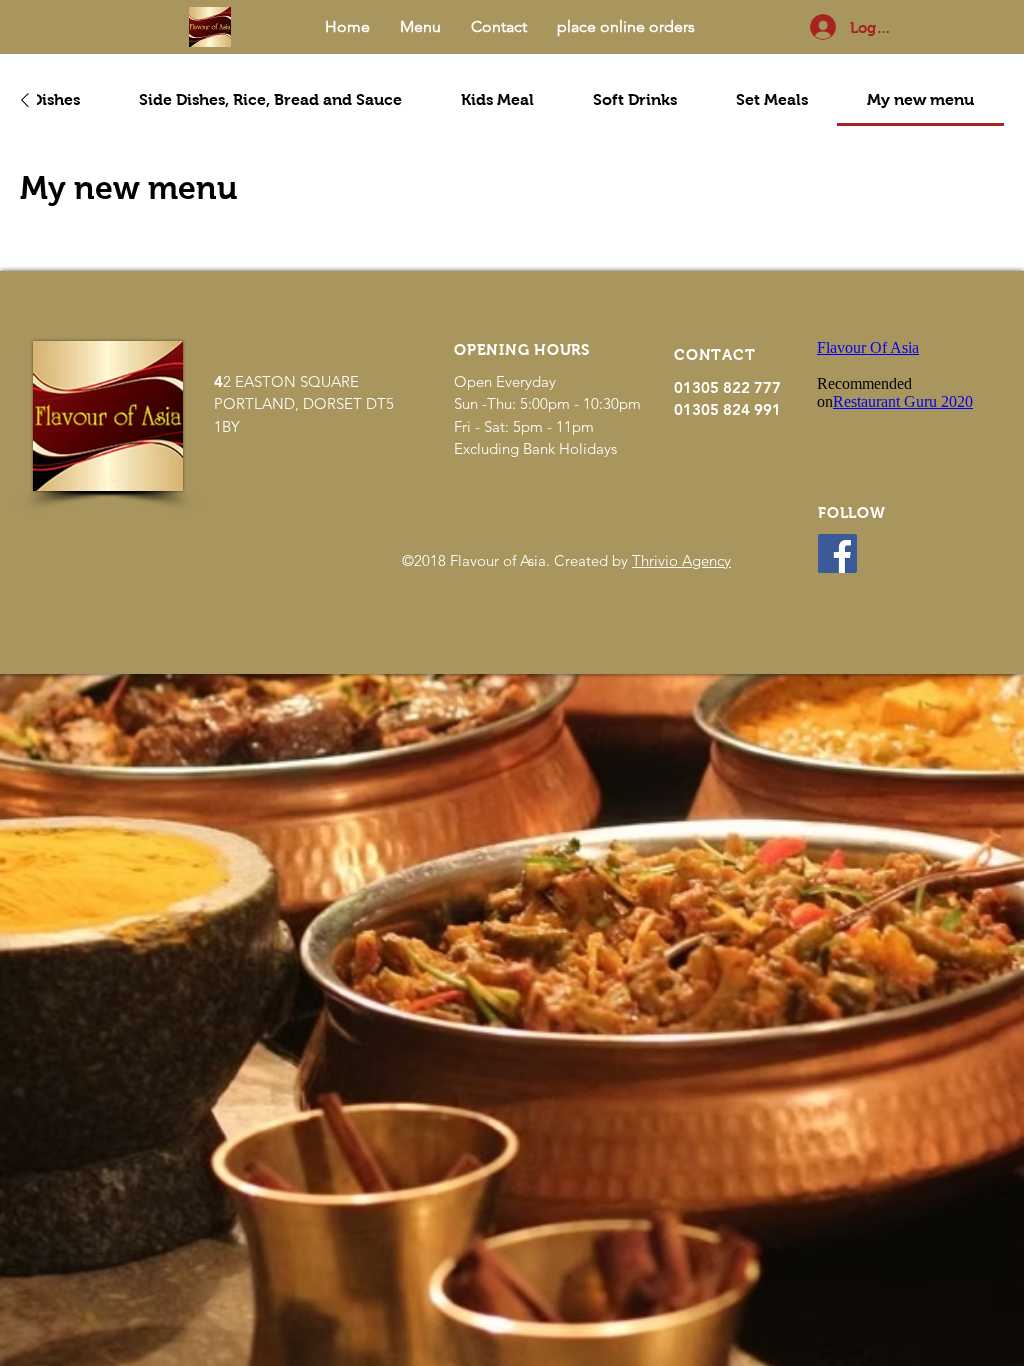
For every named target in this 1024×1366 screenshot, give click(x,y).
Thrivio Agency (681, 560)
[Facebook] (837, 553)
